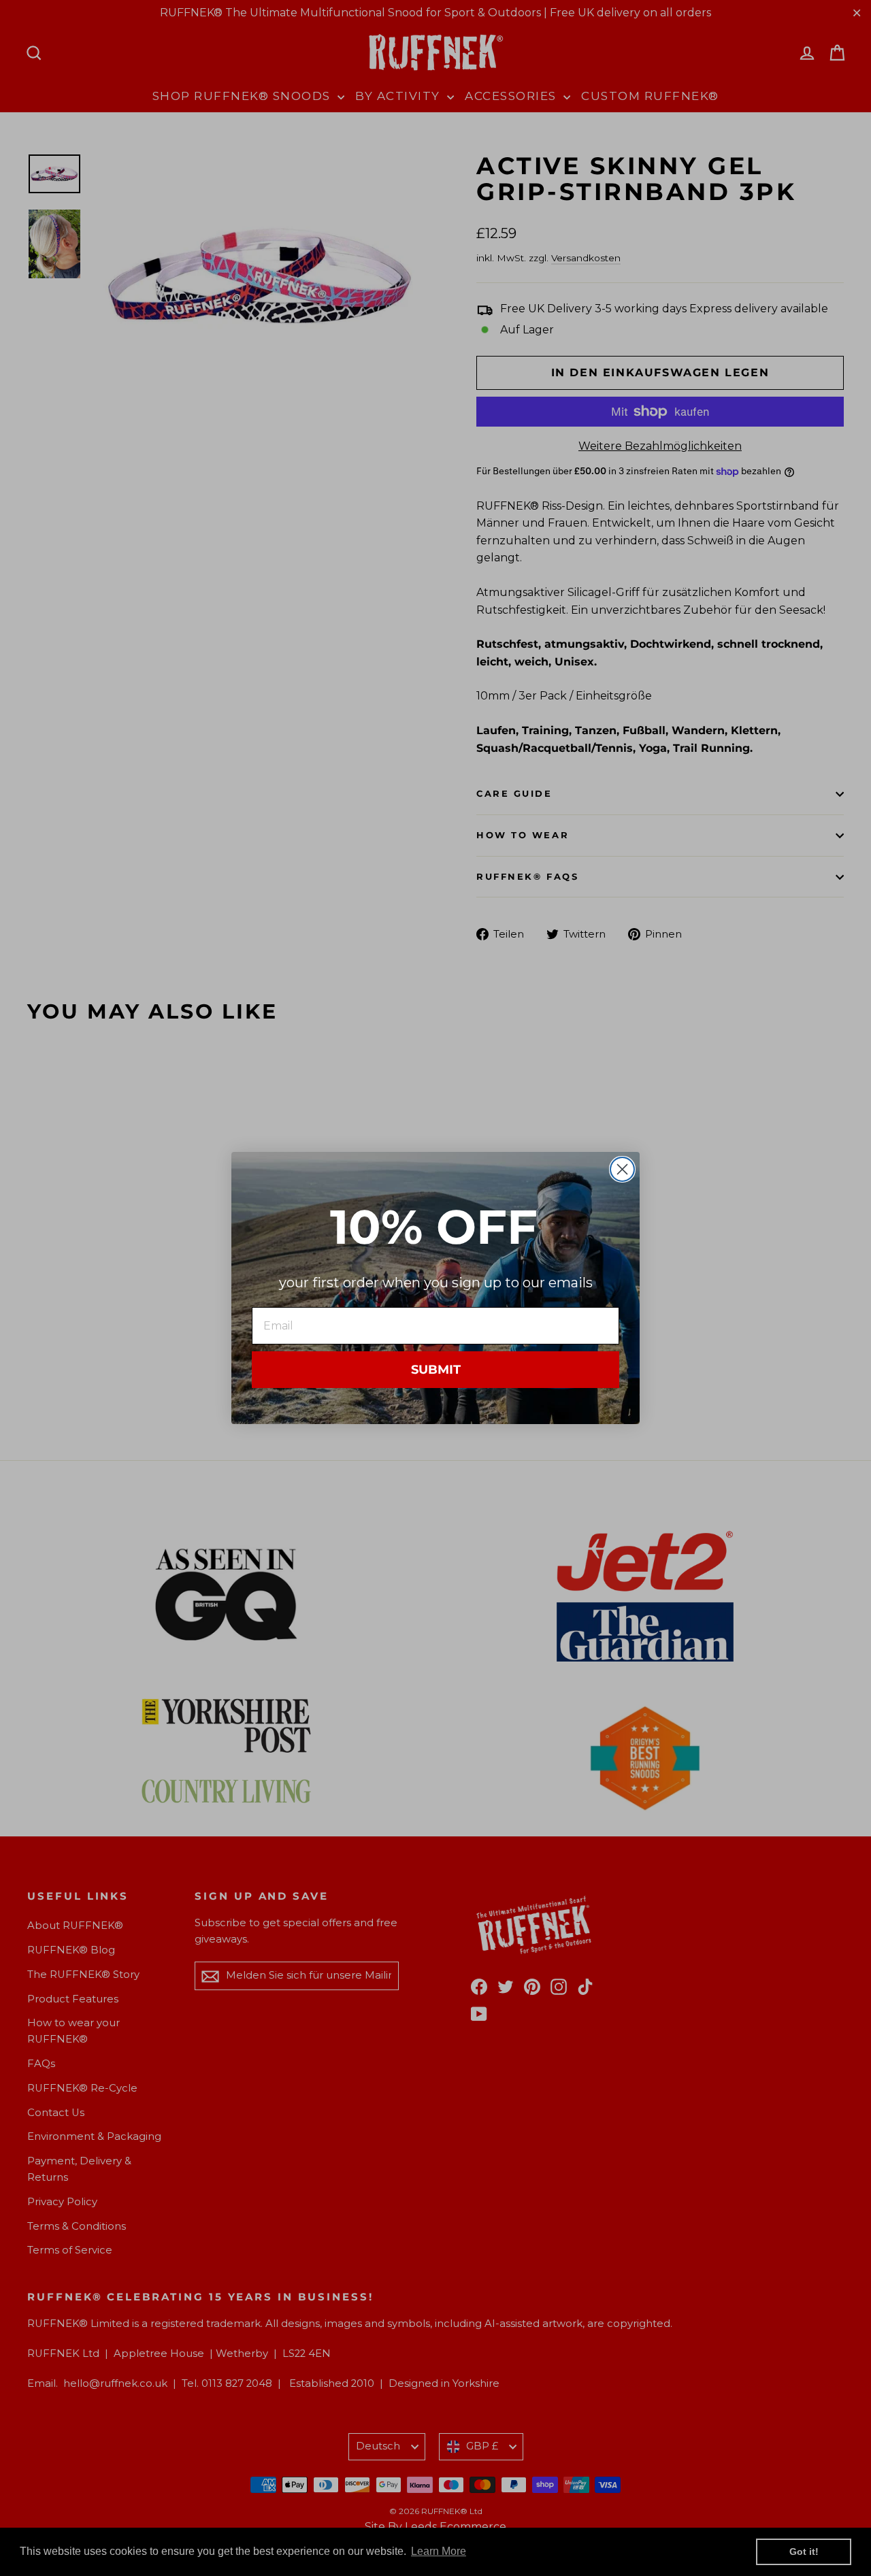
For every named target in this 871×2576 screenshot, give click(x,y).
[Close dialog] (622, 1169)
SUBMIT (436, 1370)
